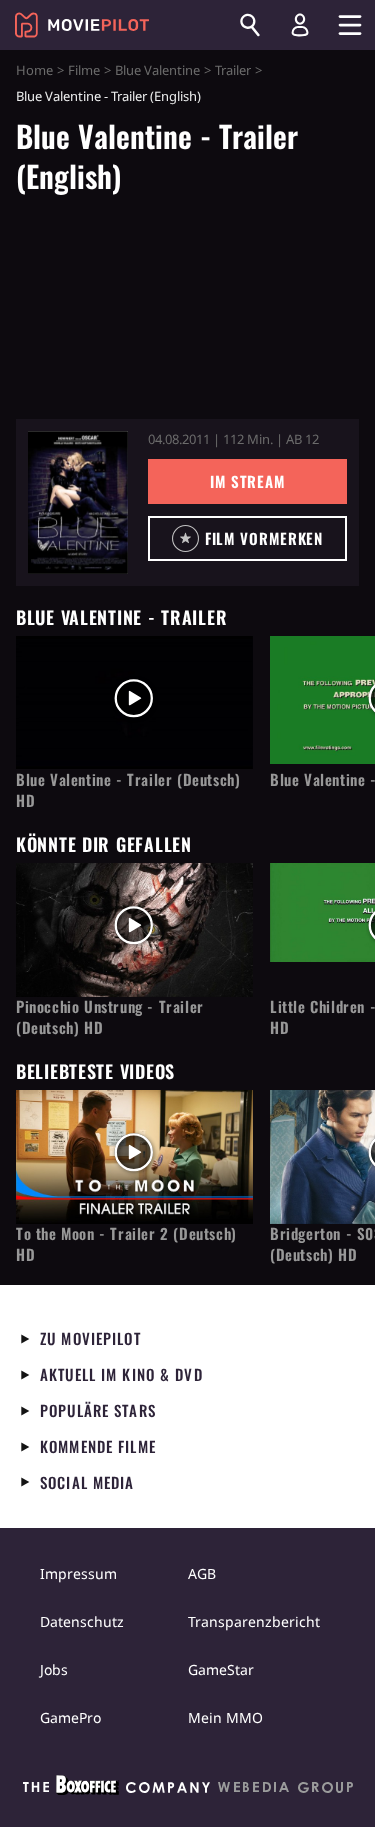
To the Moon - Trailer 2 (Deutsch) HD (126, 1244)
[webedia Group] (188, 1789)
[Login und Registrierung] (300, 25)
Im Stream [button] (247, 481)
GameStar (221, 1669)
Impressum (78, 1573)
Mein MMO (225, 1717)
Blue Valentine (157, 70)
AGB (202, 1573)
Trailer (233, 70)
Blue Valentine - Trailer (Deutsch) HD (128, 790)
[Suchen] (250, 25)
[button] (247, 538)
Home (34, 70)
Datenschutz (82, 1621)
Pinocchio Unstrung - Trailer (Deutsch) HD (110, 1017)
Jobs (54, 1669)
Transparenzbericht (254, 1621)
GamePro (70, 1717)
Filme (84, 70)
